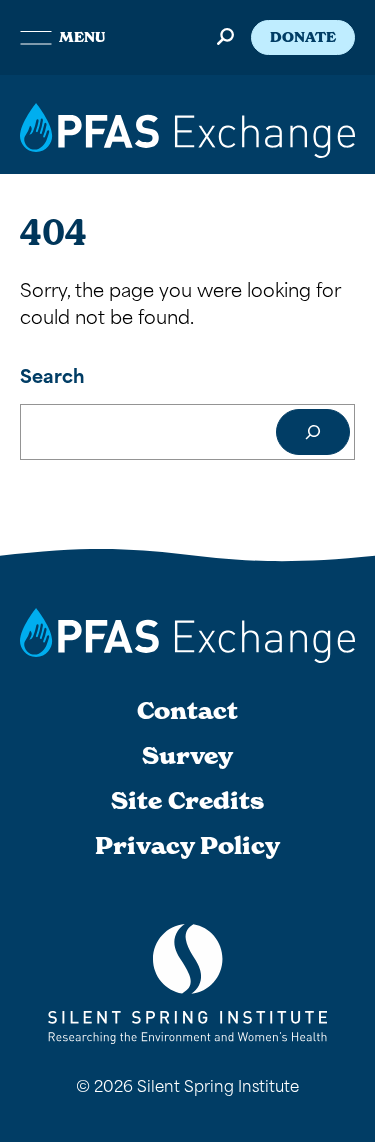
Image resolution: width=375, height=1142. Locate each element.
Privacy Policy (187, 846)
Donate (303, 37)
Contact (187, 711)
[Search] (313, 432)
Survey (187, 756)
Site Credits (187, 801)
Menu (82, 37)
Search (52, 374)
